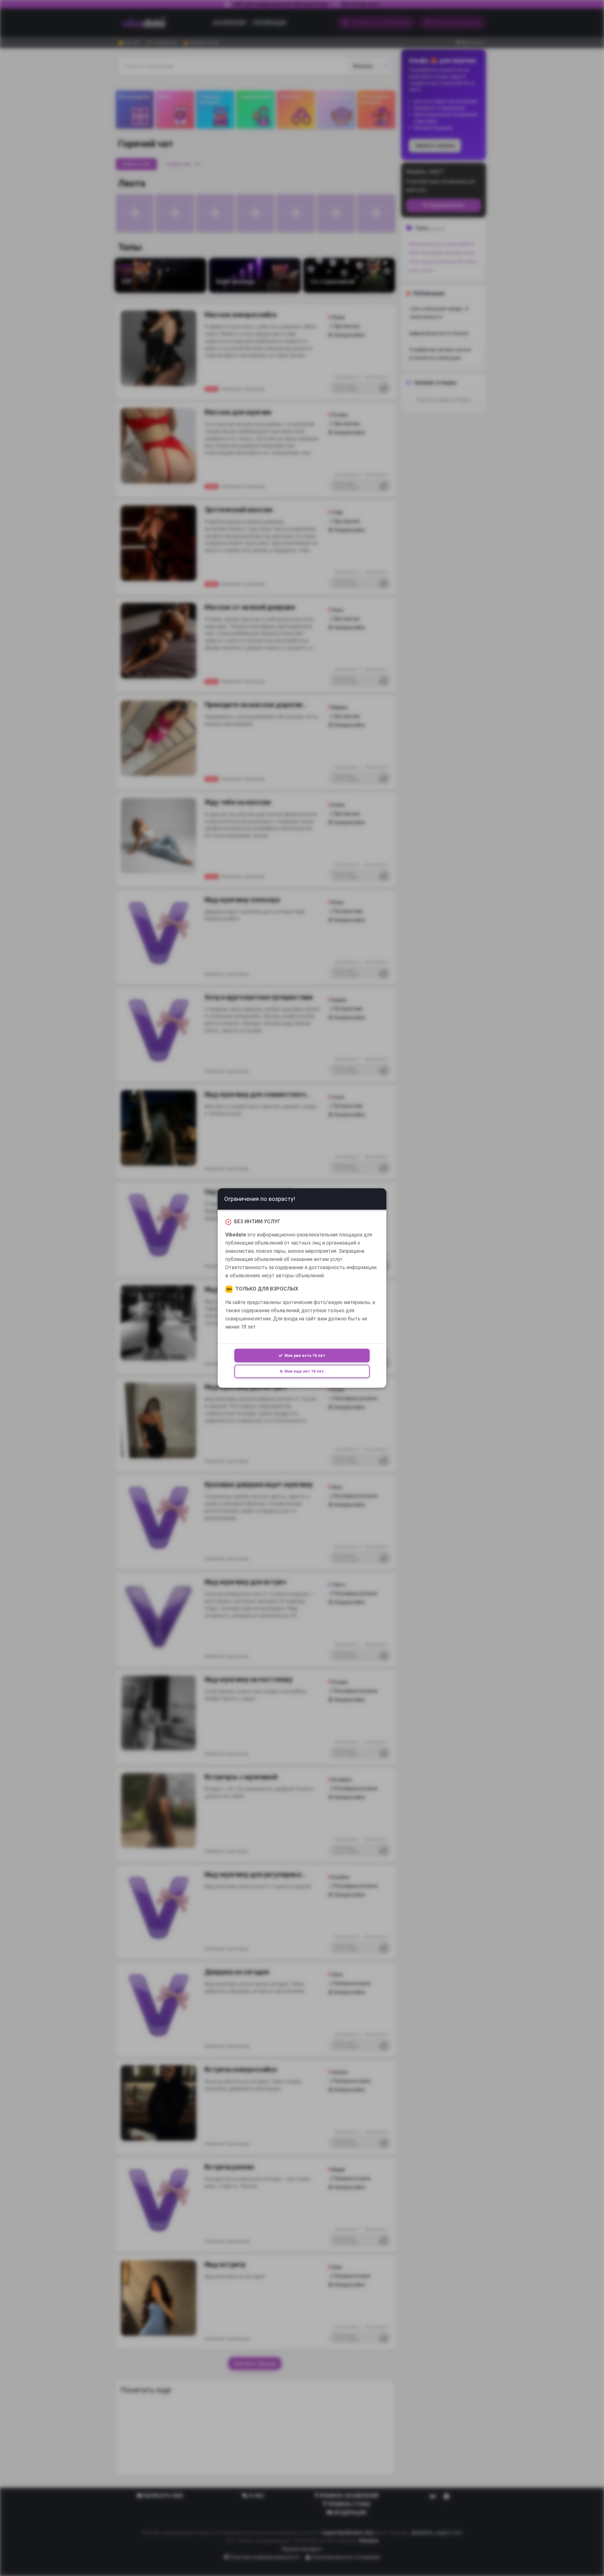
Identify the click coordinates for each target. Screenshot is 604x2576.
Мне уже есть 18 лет (305, 1355)
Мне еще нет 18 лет (304, 1371)
